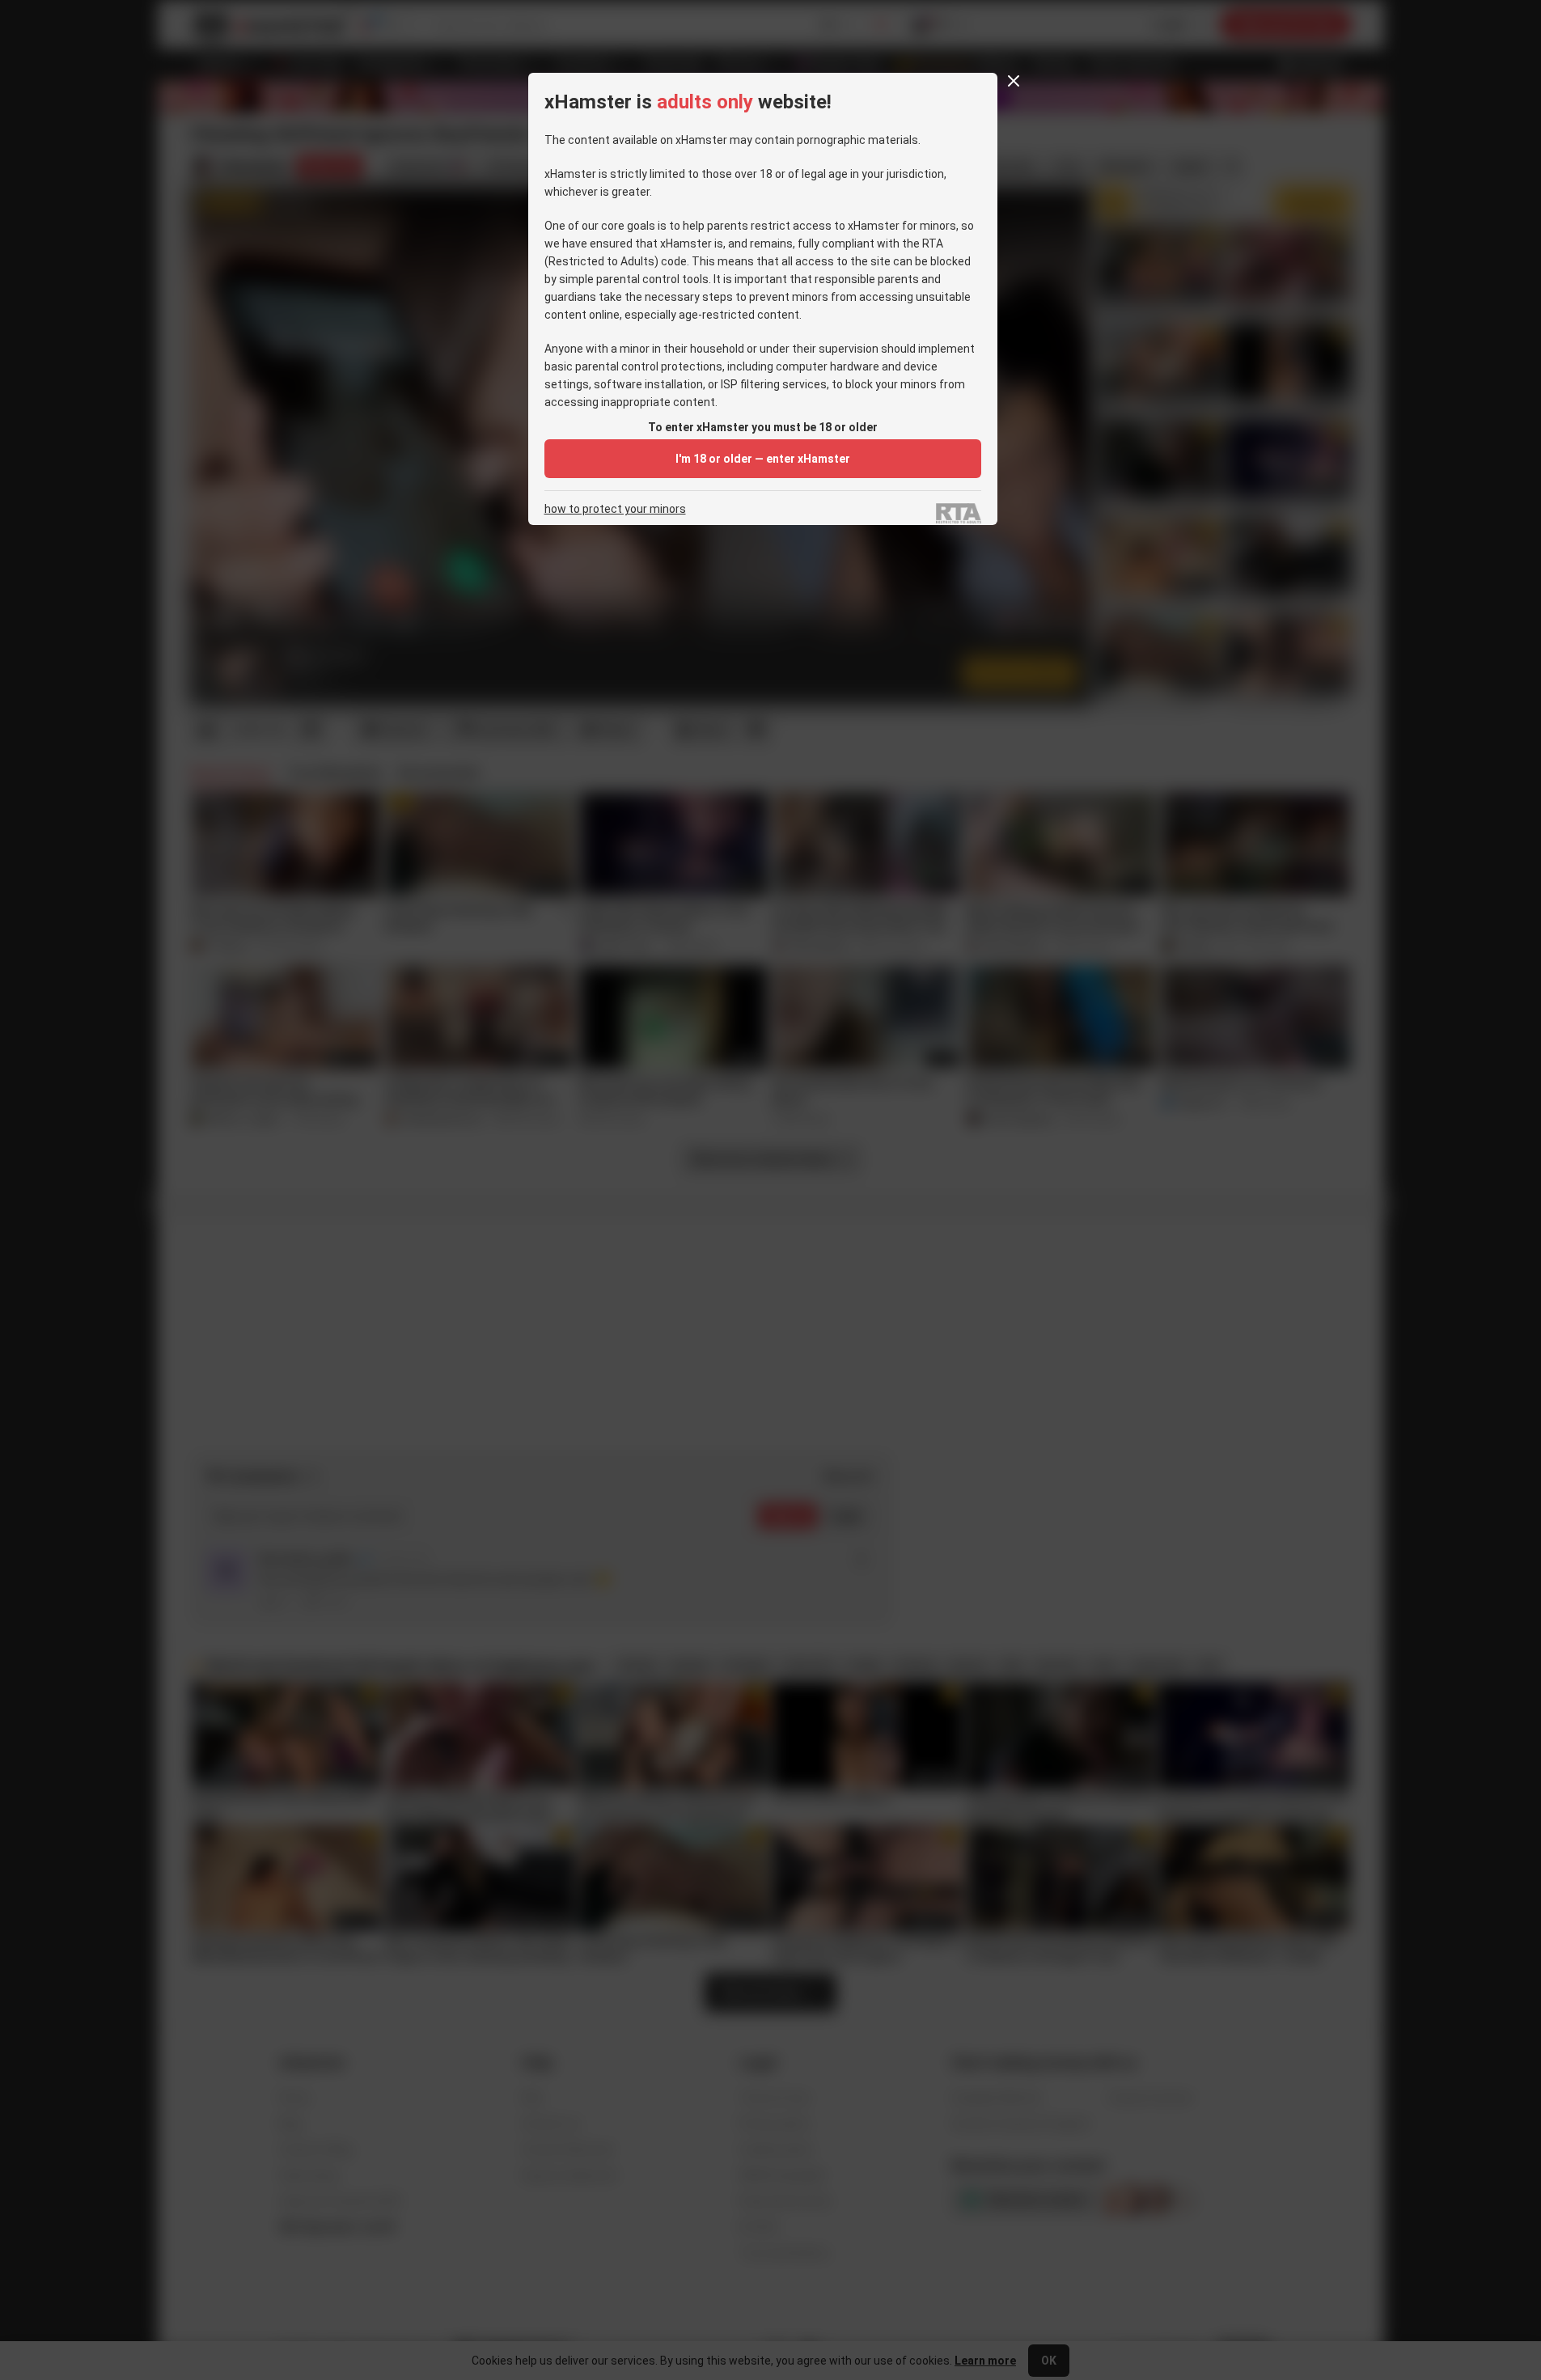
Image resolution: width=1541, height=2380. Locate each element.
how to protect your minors (615, 509)
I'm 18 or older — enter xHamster (763, 459)
